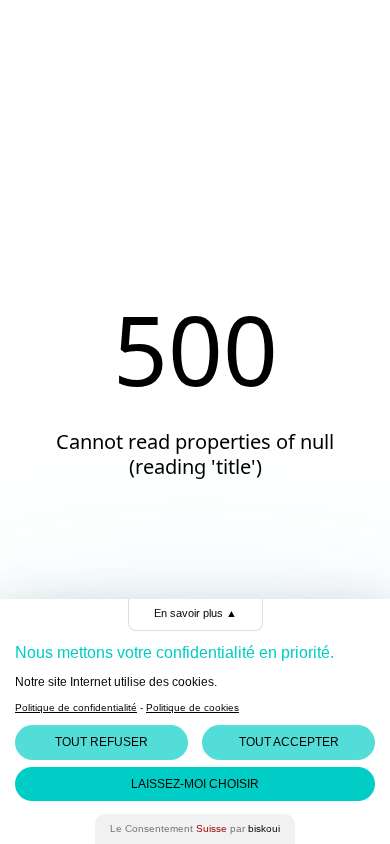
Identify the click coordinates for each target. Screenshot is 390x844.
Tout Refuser (101, 742)
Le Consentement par (195, 828)
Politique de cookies (192, 707)
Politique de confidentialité (76, 707)
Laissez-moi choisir (195, 784)
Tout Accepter (289, 742)
